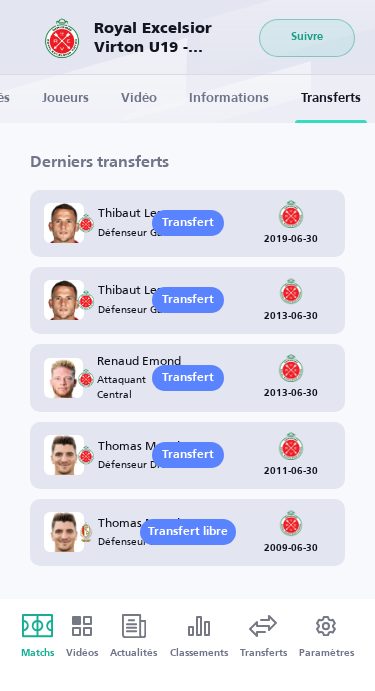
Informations (229, 98)
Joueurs (65, 98)
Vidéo (139, 98)
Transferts (331, 98)
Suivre (307, 37)
